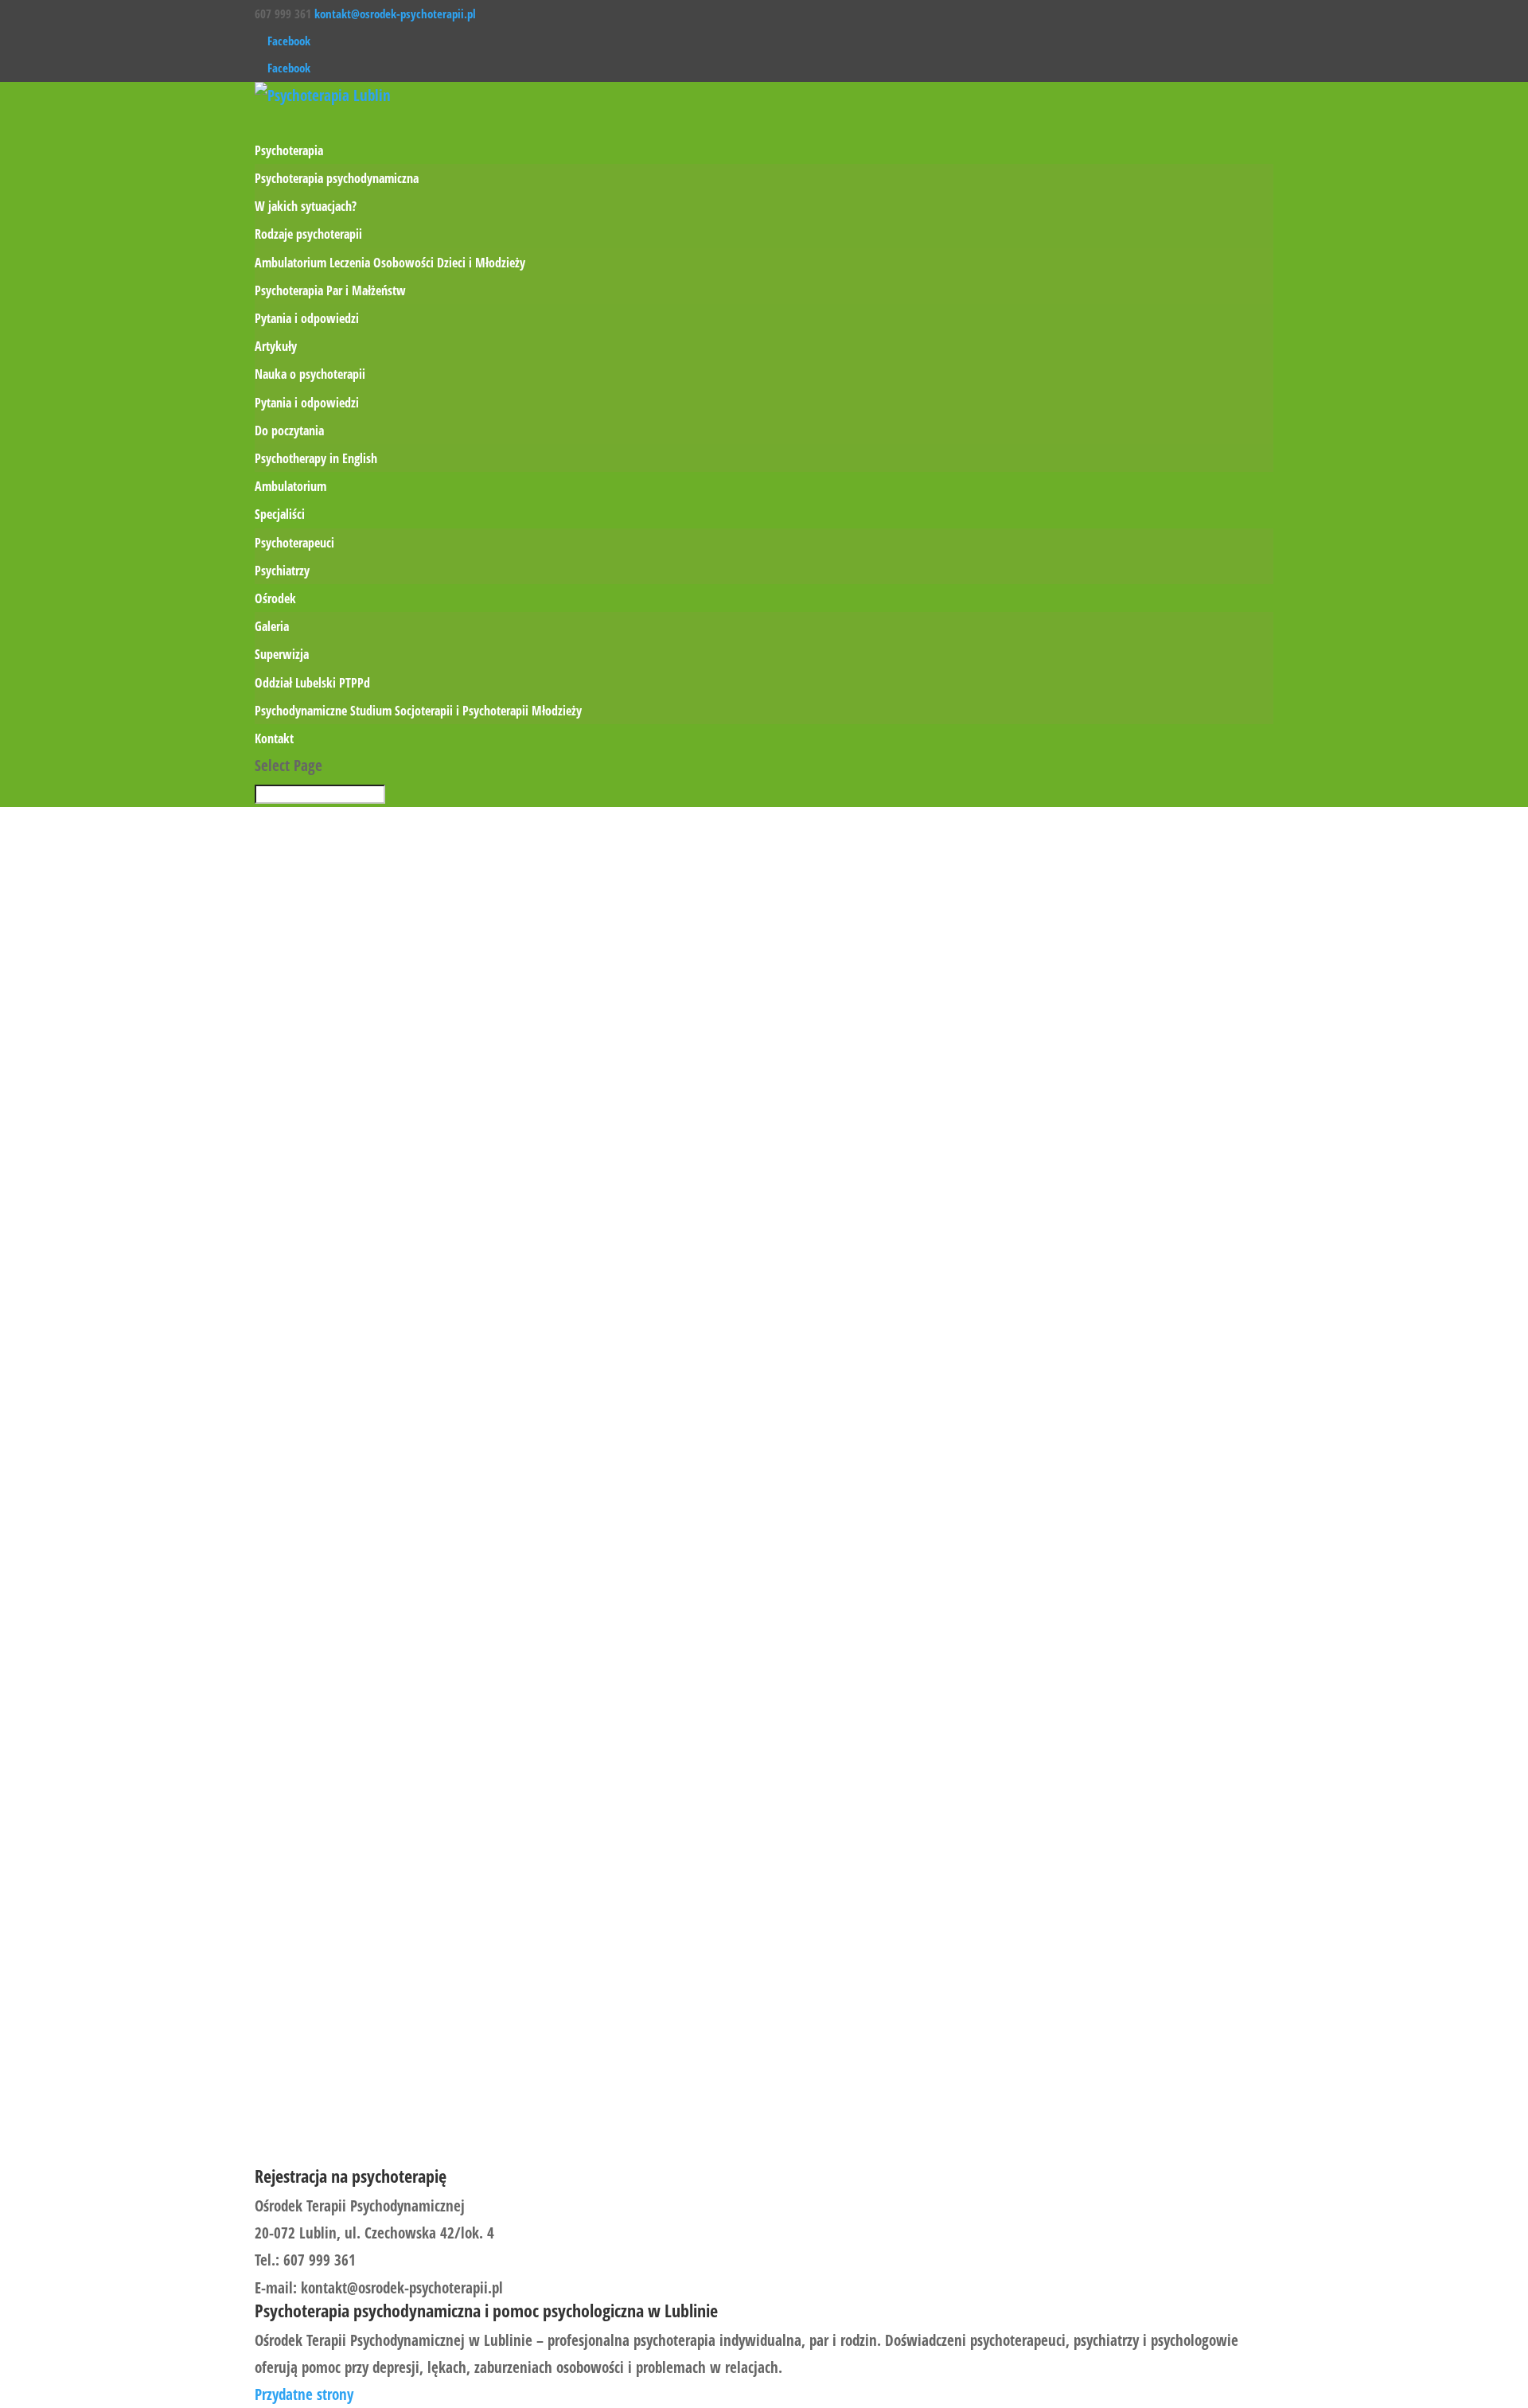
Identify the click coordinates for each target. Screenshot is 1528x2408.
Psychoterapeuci (294, 543)
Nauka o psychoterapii (310, 374)
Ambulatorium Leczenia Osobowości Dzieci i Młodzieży (390, 263)
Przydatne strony (304, 2394)
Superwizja (282, 654)
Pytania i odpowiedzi (307, 318)
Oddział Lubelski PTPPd (312, 683)
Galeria (272, 626)
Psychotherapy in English (316, 458)
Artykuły (276, 346)
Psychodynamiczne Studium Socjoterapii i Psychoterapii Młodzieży (418, 711)
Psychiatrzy (282, 571)
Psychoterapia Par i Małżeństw (330, 290)
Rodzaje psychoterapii (308, 234)
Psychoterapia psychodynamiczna (337, 178)
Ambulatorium (290, 486)
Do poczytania (289, 431)
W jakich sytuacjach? (306, 206)
